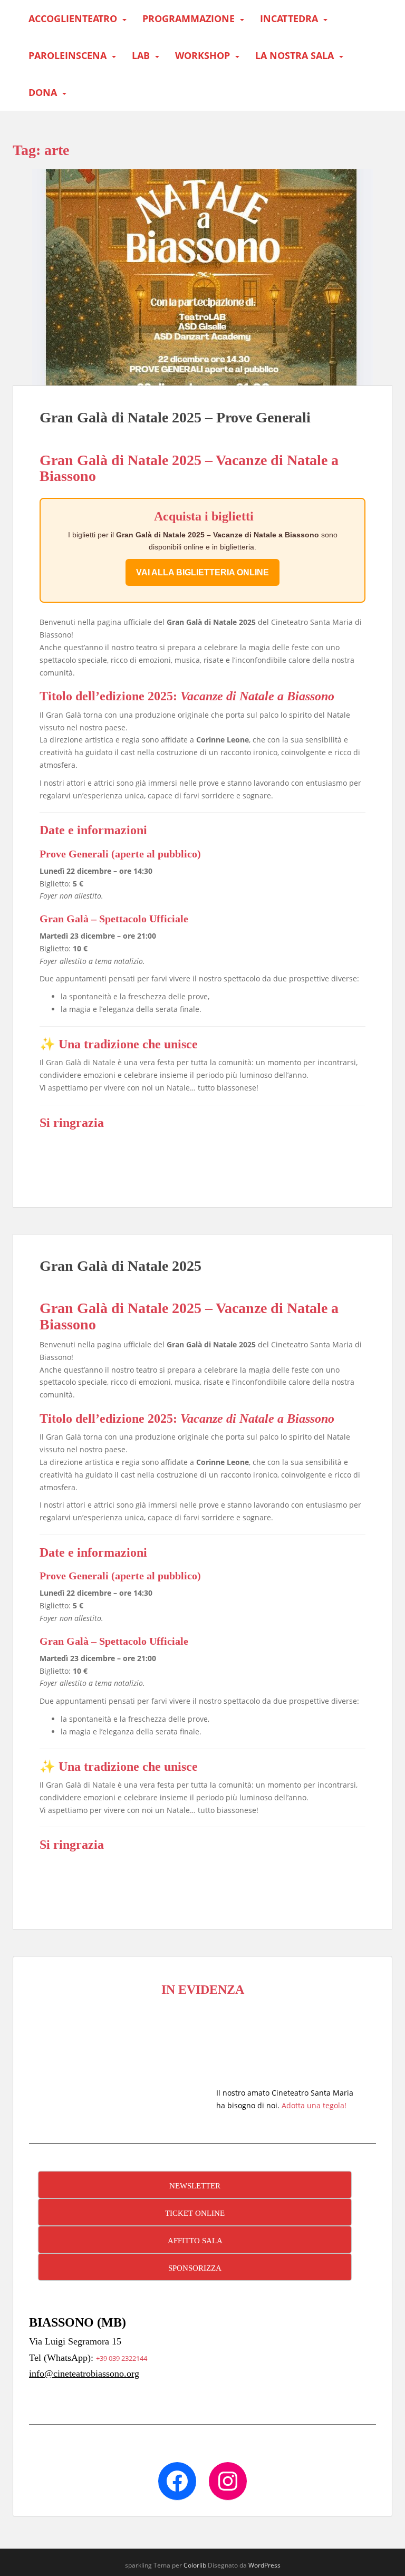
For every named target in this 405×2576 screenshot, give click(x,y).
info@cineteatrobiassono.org (84, 2374)
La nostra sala (295, 55)
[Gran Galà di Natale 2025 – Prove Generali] (202, 277)
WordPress (264, 2565)
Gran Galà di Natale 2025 (120, 1266)
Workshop (202, 55)
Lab (141, 55)
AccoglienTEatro (73, 18)
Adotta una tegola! (314, 2105)
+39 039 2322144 (122, 2358)
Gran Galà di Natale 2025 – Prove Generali (175, 417)
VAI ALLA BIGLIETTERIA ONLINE (202, 572)
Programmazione (189, 18)
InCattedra (289, 18)
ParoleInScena (67, 55)
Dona (43, 92)
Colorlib (195, 2565)
